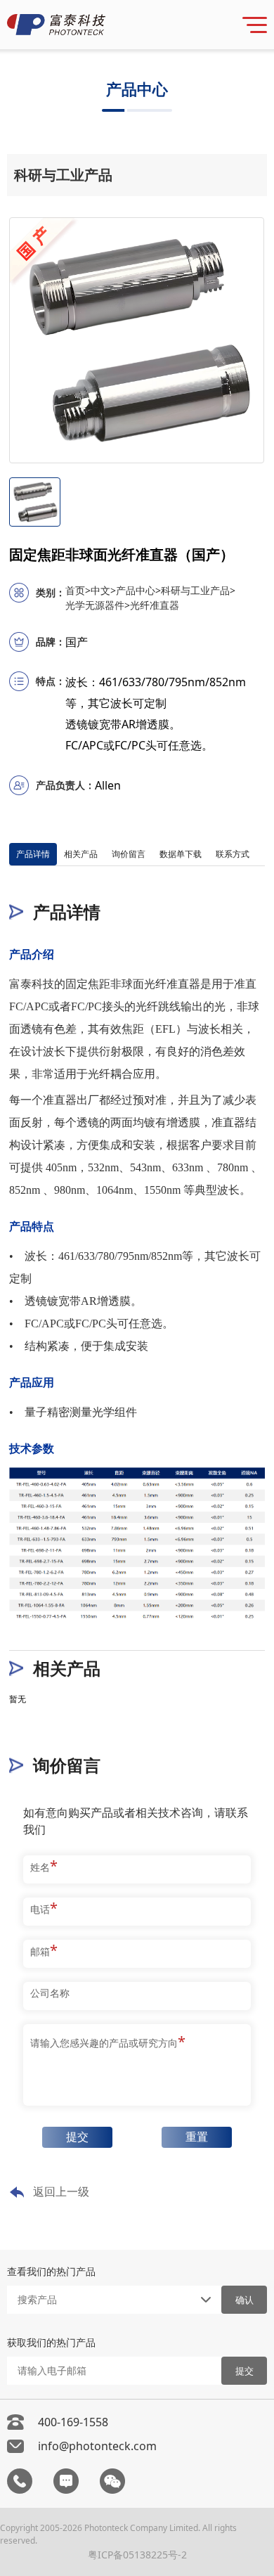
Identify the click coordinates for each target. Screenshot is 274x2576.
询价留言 (129, 854)
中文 (103, 590)
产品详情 (33, 854)
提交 (77, 2137)
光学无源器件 (98, 605)
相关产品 (81, 854)
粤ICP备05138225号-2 (137, 2555)
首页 (78, 590)
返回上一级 (61, 2191)
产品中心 (138, 590)
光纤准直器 (155, 605)
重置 (197, 2137)
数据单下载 (181, 854)
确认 (244, 2300)
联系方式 (233, 854)
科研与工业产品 (198, 590)
